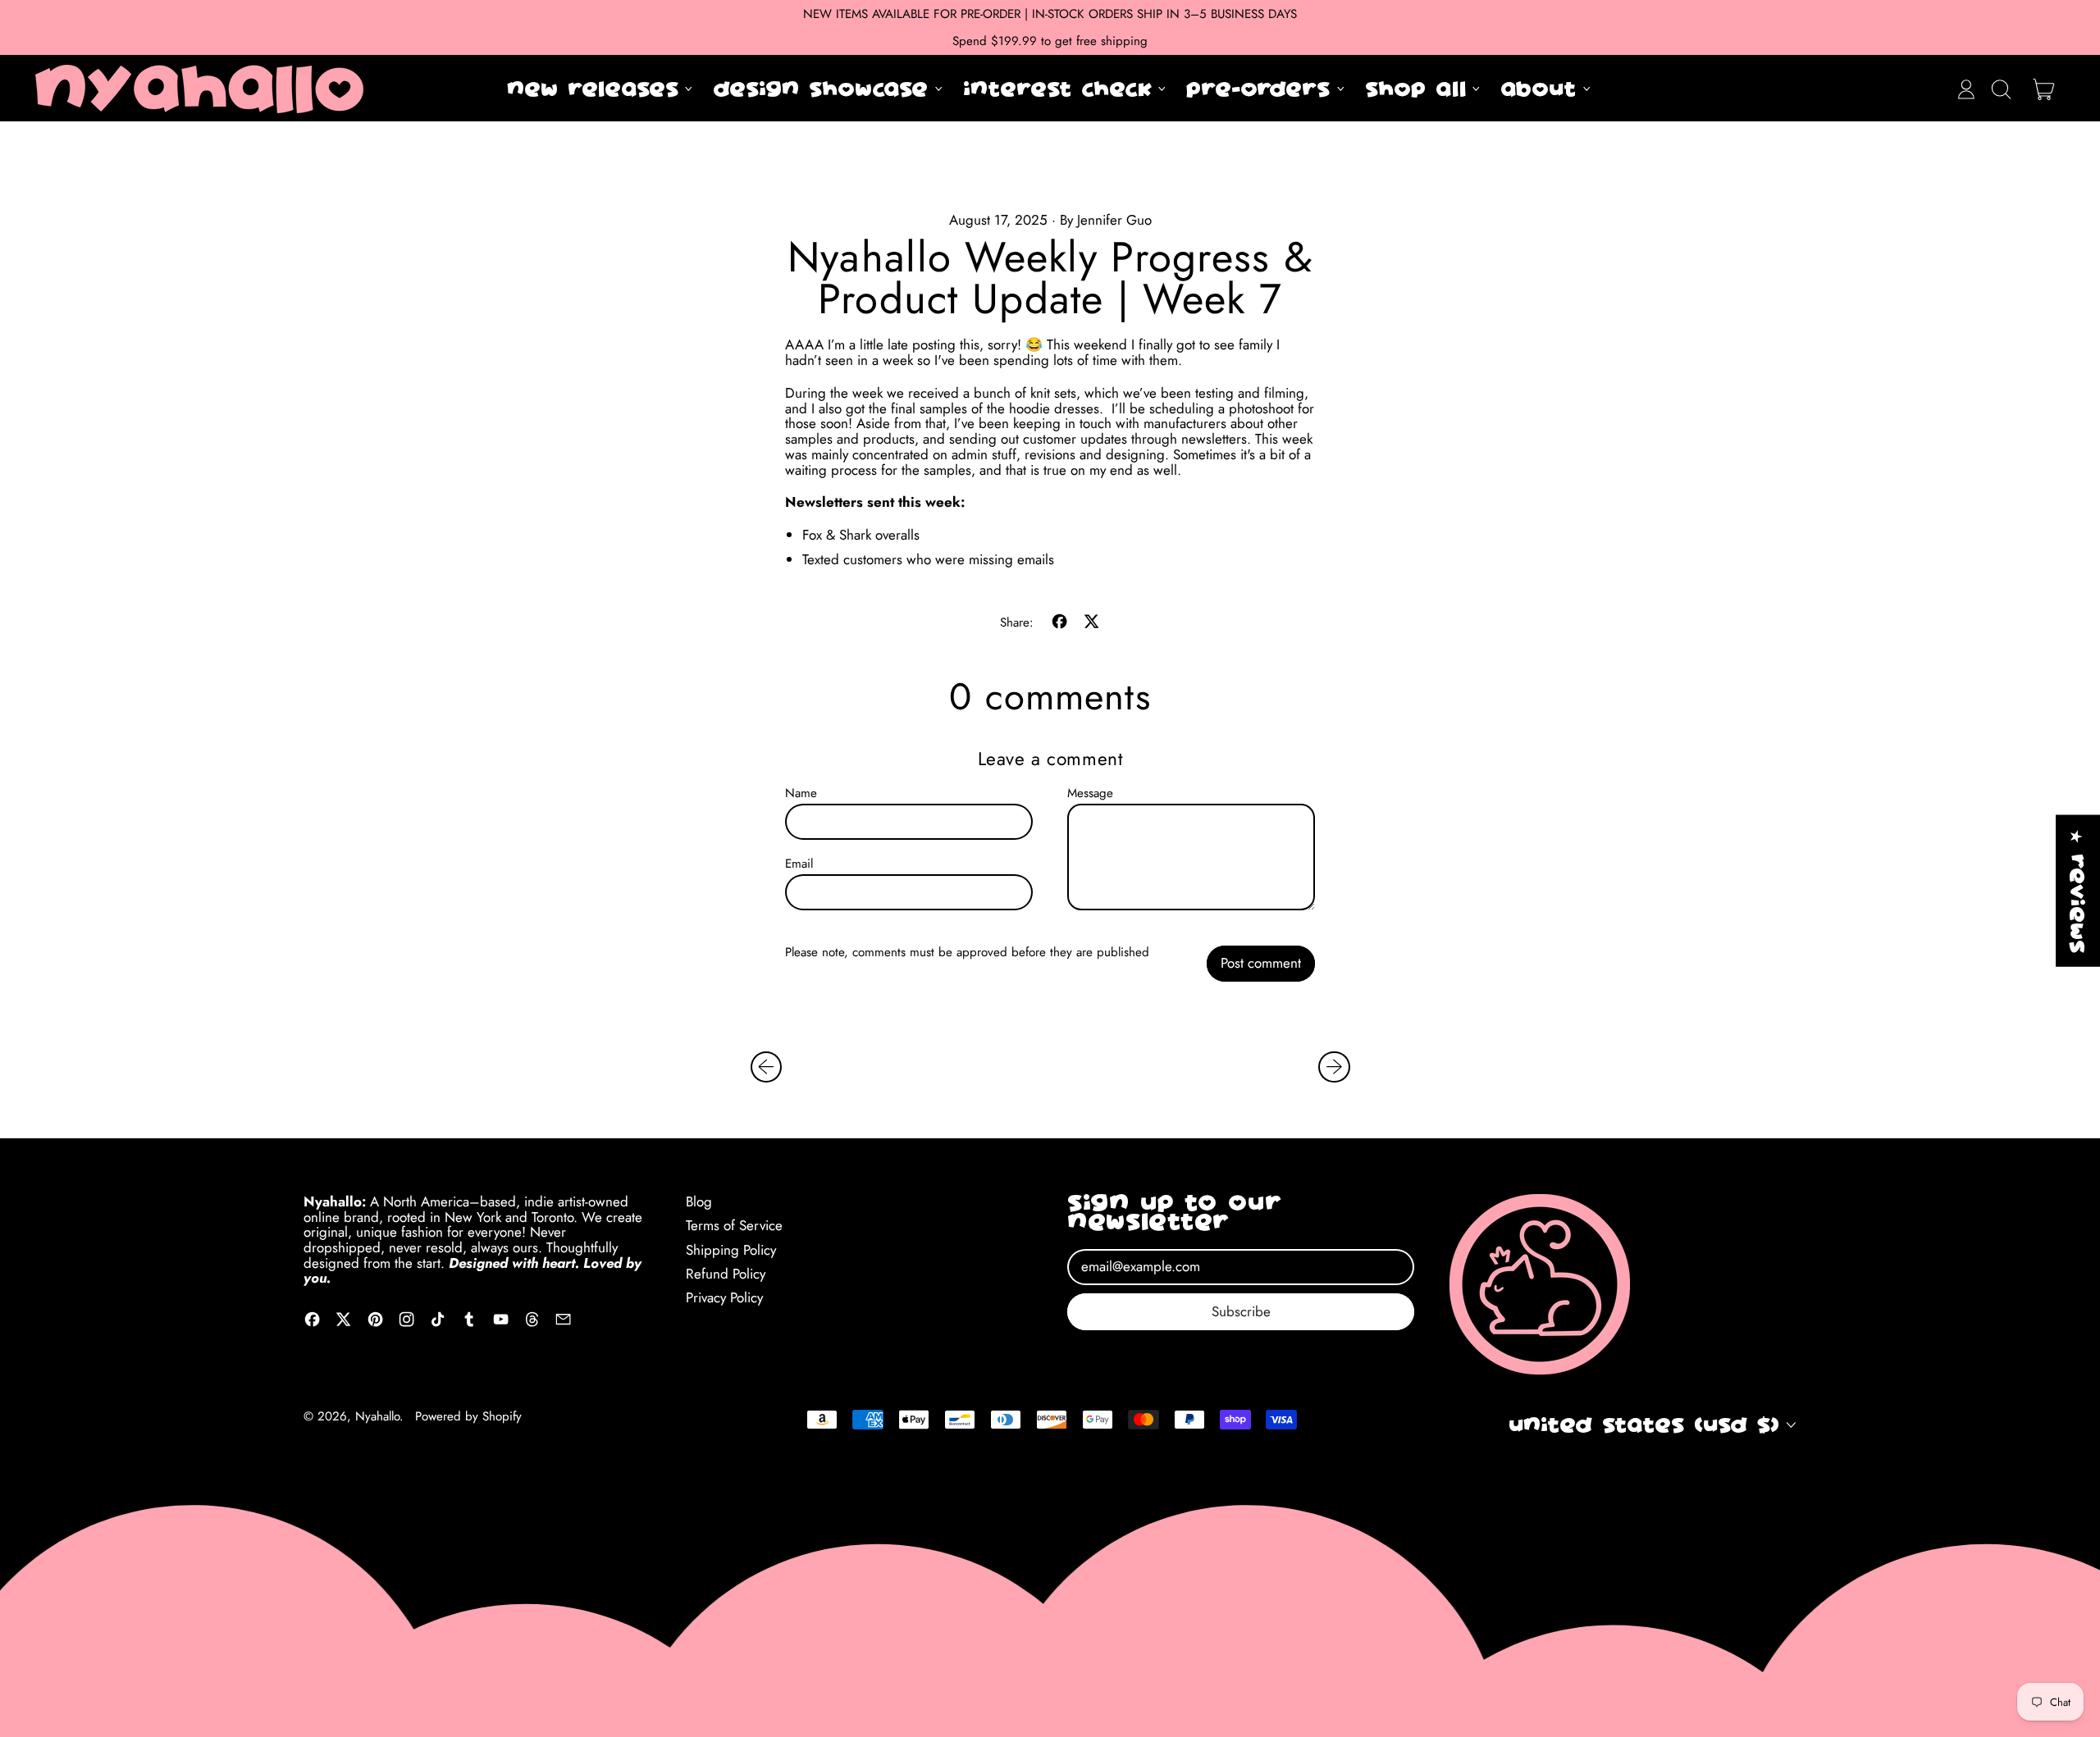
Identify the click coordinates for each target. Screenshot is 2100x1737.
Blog (699, 1201)
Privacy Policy (724, 1297)
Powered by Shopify (468, 1416)
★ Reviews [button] (2078, 891)
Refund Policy (726, 1274)
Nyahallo (377, 1416)
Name (801, 793)
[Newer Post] (1334, 1067)
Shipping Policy (731, 1250)
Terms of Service (734, 1225)
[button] (2001, 89)
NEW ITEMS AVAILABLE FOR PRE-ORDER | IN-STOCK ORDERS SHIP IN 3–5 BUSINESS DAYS (1050, 14)
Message (1090, 793)
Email (799, 864)
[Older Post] (766, 1067)
